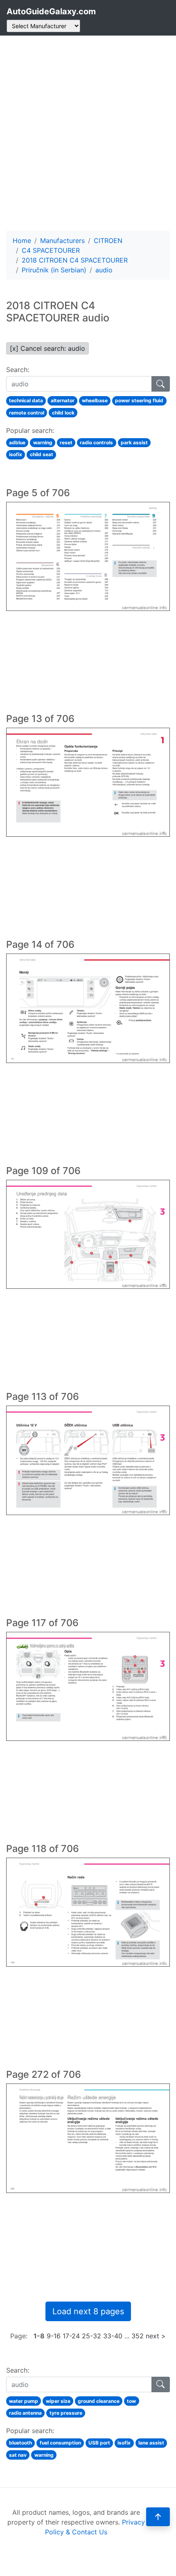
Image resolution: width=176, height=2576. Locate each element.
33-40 (113, 2336)
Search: (18, 370)
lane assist (151, 2443)
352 (138, 2336)
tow (131, 2401)
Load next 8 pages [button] (88, 2311)
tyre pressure (66, 2413)
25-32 (91, 2336)
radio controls (96, 442)
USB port (99, 2443)
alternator (63, 400)
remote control (27, 413)
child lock (63, 413)
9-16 (54, 2336)
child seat (42, 454)
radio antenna (25, 2413)
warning (43, 442)
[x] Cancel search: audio (47, 348)
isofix (16, 454)
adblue (17, 442)
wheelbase (95, 400)
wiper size (58, 2401)
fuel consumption (60, 2443)
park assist (134, 442)
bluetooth (20, 2443)
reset (66, 442)
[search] (161, 384)
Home (22, 241)
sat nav (18, 2455)
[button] (158, 2517)
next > (156, 2336)
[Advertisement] (88, 133)
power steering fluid (139, 400)
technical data (26, 400)
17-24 (71, 2336)
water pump (24, 2401)
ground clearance (99, 2401)
